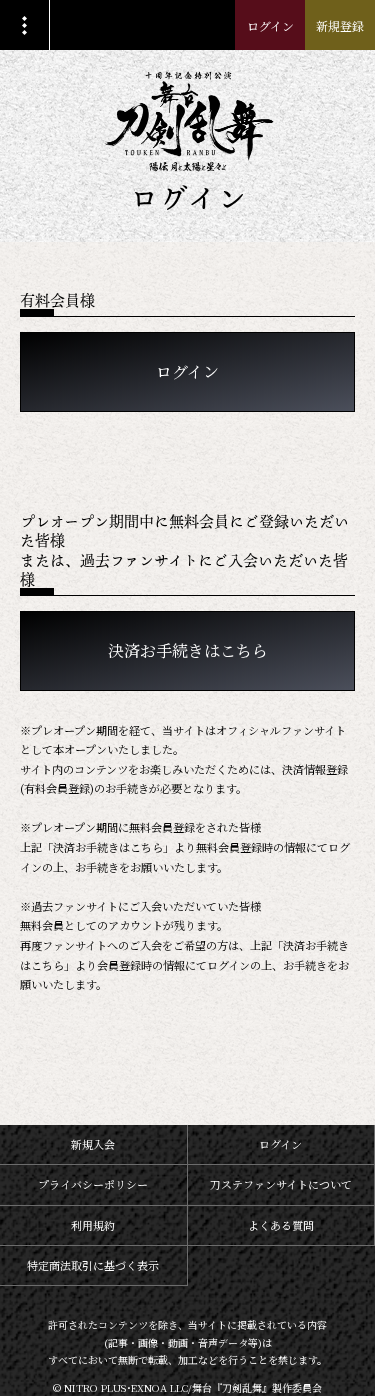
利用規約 (93, 1225)
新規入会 (93, 1144)
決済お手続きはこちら (188, 650)
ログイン (270, 25)
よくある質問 (281, 1225)
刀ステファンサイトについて (281, 1184)
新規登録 (340, 25)
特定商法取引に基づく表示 (93, 1265)
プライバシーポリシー (93, 1184)
